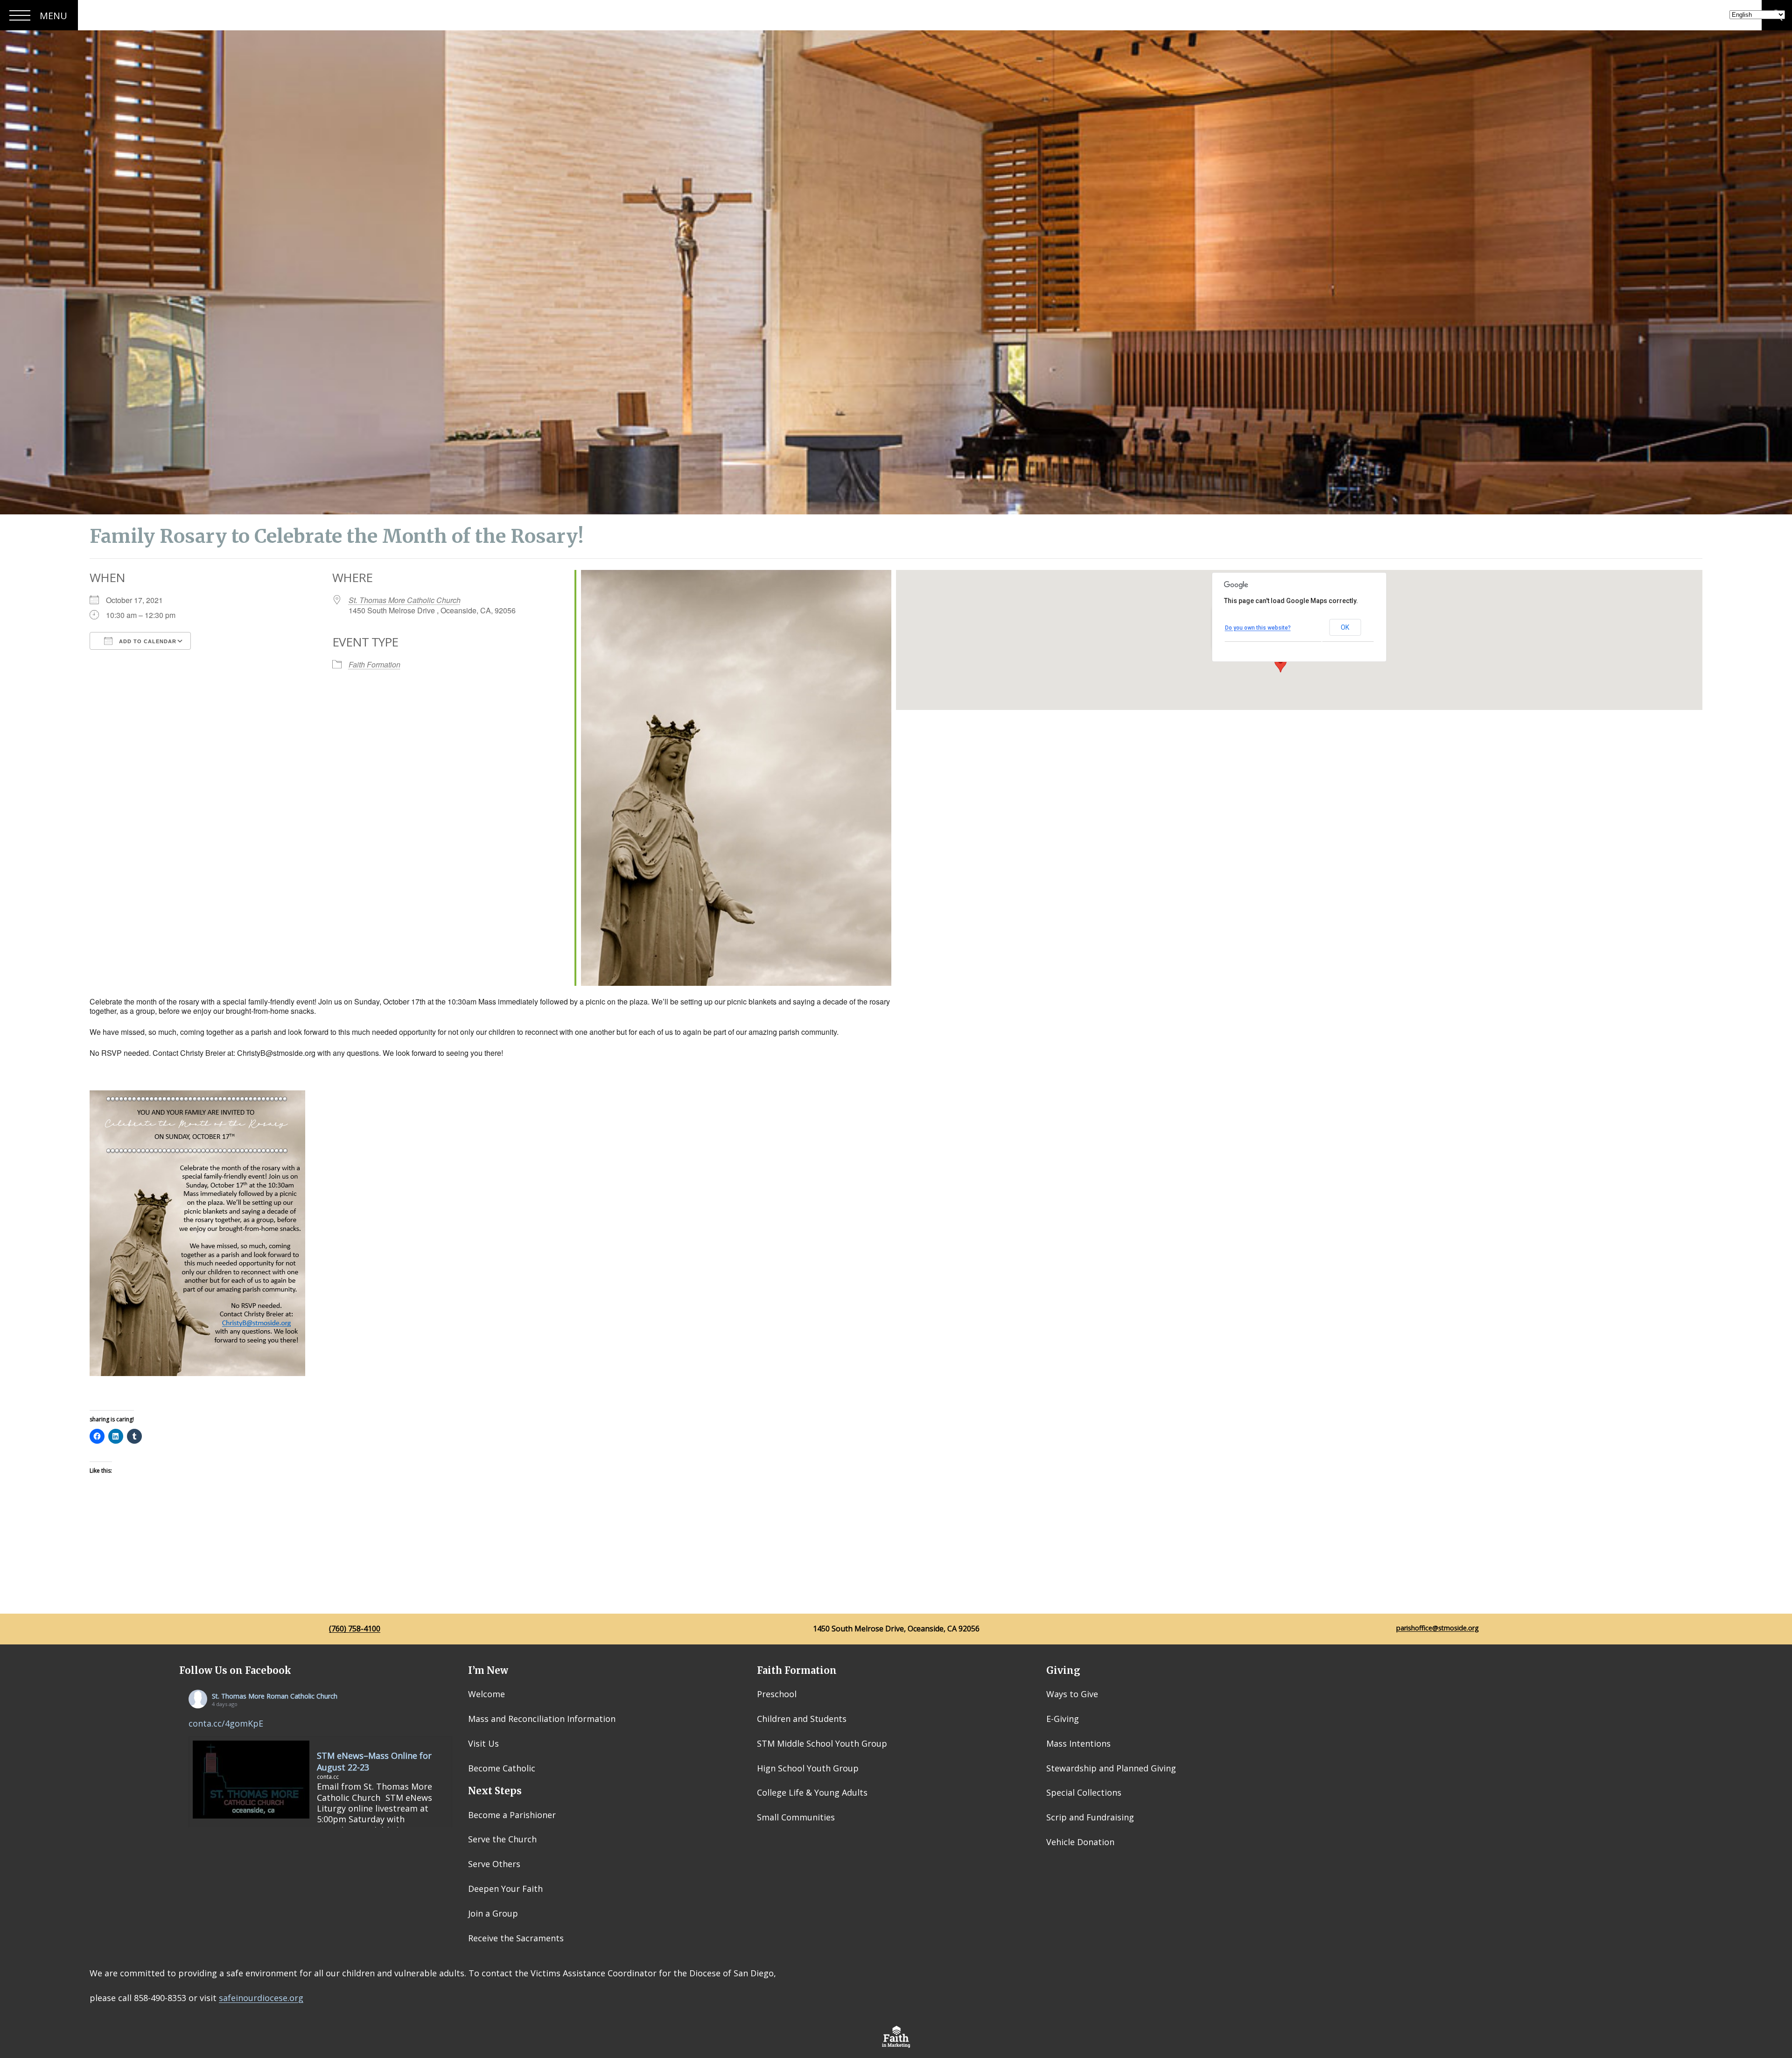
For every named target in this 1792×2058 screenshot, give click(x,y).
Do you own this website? (1258, 628)
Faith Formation (374, 664)
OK (1345, 627)
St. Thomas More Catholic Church (405, 600)
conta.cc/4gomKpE (226, 1723)
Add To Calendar (147, 641)
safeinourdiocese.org (261, 1998)
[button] (1281, 664)
